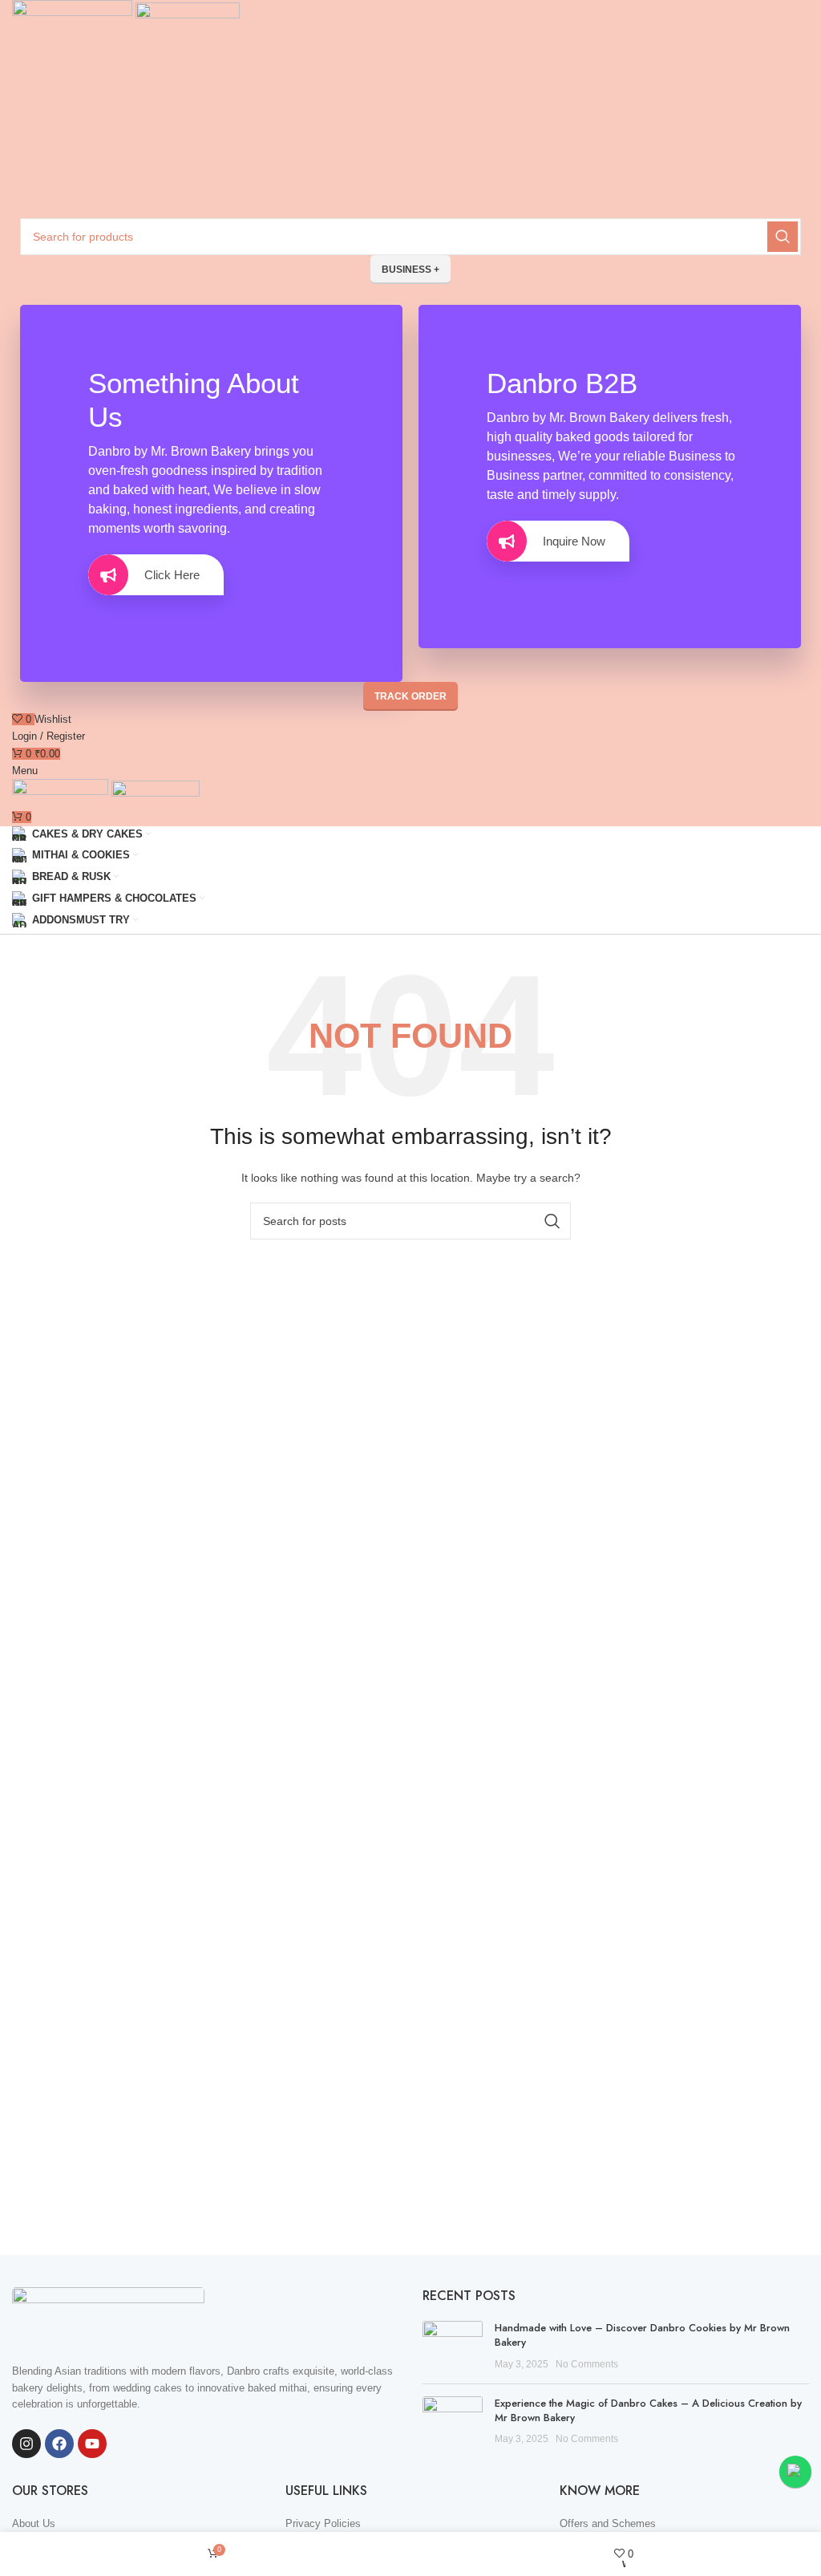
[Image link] (108, 2316)
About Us (34, 2523)
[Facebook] (59, 2444)
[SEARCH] (783, 237)
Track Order (410, 696)
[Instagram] (26, 2444)
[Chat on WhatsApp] (795, 2472)
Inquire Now (574, 541)
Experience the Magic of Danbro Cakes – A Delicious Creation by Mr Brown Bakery (648, 2410)
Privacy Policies (323, 2523)
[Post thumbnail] (453, 2346)
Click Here (172, 575)
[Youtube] (92, 2444)
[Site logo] (74, 18)
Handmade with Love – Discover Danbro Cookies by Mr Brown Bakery (642, 2335)
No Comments (587, 2364)
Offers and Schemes (608, 2523)
